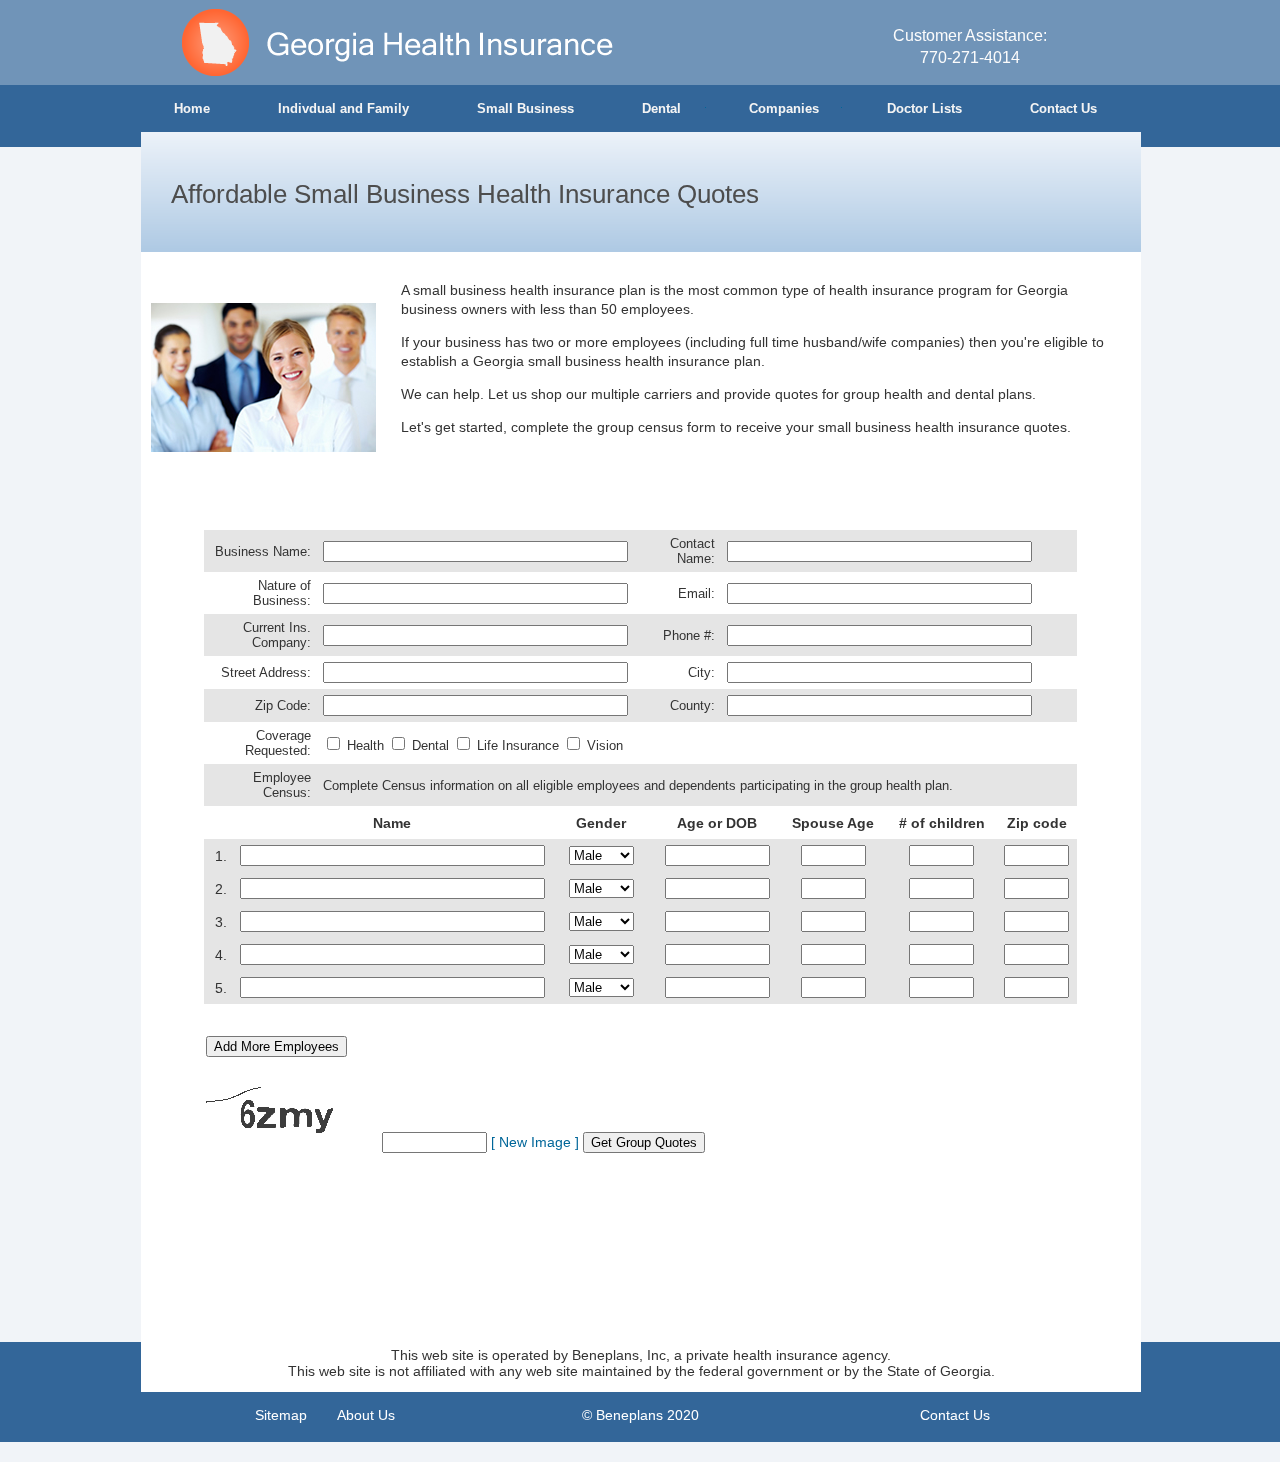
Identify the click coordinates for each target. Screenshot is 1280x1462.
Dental (661, 108)
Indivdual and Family (343, 108)
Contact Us (1063, 108)
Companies (784, 108)
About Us (366, 1415)
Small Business (525, 108)
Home (192, 108)
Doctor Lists (924, 108)
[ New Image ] (535, 1142)
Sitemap (281, 1415)
